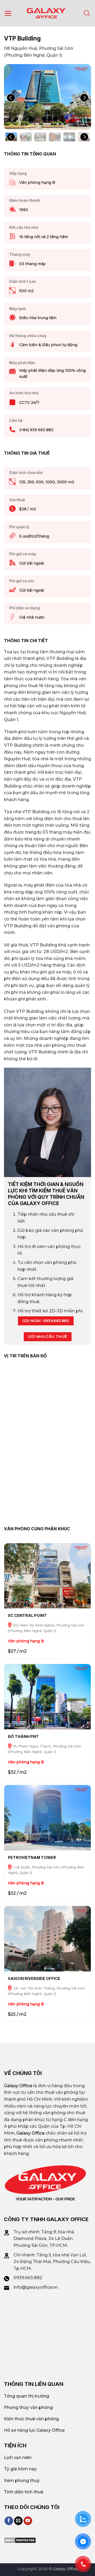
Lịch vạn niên (18, 2458)
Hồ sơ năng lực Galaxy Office (34, 2430)
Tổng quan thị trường (27, 2396)
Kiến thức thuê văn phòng (31, 2419)
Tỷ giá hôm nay (20, 2469)
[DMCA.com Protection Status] (20, 2540)
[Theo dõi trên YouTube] (28, 2521)
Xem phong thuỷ (22, 2481)
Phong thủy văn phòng (28, 2407)
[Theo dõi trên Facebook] (9, 2521)
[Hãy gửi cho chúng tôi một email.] (18, 2521)
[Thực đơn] (8, 13)
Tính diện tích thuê (24, 2492)
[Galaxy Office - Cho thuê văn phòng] (46, 13)
